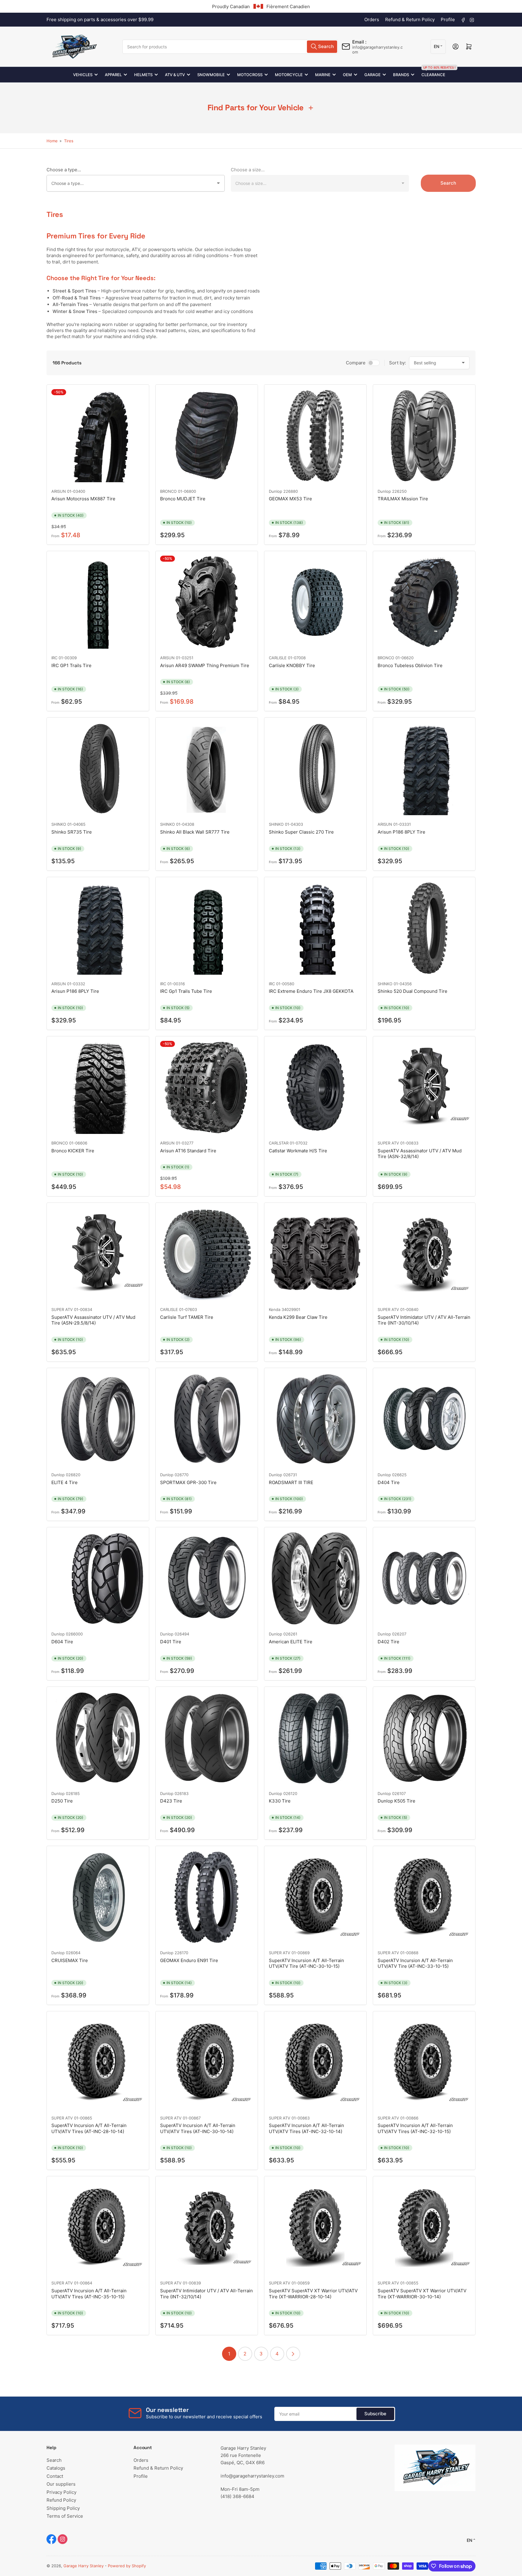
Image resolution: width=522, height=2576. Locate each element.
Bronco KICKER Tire (73, 1151)
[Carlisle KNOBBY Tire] (315, 602)
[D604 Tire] (98, 1578)
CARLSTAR (279, 1143)
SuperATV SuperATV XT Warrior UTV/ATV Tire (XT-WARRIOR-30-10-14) (422, 2294)
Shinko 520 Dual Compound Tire (412, 991)
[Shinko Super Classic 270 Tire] (315, 769)
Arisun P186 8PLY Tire (401, 832)
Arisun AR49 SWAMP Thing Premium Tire (205, 665)
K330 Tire (280, 1801)
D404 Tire (389, 1482)
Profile (448, 19)
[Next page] (293, 2354)
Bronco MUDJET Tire (183, 499)
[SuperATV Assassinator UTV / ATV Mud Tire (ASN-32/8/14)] (424, 1087)
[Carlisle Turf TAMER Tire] (207, 1254)
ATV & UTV (175, 75)
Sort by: (398, 363)
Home (52, 141)
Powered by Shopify (127, 2566)
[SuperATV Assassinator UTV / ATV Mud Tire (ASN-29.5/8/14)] (98, 1254)
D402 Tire (388, 1642)
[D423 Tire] (207, 1738)
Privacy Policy (61, 2492)
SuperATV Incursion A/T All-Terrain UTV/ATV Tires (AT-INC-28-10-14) (89, 2128)
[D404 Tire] (424, 1419)
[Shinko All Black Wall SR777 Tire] (207, 769)
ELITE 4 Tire (64, 1482)
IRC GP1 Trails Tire (71, 665)
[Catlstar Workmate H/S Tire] (315, 1087)
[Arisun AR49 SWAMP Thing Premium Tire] (207, 602)
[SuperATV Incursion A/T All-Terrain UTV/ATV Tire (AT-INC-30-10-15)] (315, 1897)
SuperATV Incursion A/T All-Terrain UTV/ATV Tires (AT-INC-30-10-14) (198, 2128)
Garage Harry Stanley (84, 2566)
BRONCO (168, 491)
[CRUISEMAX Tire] (98, 1897)
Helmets (143, 75)
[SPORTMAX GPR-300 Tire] (207, 1419)
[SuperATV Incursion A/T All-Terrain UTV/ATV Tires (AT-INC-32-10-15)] (424, 2062)
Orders (372, 19)
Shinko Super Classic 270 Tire (301, 832)
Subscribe (375, 2414)
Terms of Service (65, 2516)
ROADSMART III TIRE (291, 1482)
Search (448, 183)
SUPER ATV (388, 1143)
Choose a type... (64, 170)
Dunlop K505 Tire (396, 1801)
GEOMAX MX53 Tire (290, 499)
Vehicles (83, 75)
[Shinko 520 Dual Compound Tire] (424, 928)
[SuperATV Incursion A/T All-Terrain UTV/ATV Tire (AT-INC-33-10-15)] (424, 1897)
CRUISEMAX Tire (70, 1960)
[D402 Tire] (424, 1578)
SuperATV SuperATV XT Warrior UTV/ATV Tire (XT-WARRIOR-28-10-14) (313, 2294)
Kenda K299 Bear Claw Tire (298, 1317)
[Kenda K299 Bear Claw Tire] (315, 1254)
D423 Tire (171, 1801)
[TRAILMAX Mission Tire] (424, 436)
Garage (372, 75)
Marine (323, 75)
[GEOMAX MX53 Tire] (315, 436)
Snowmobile (211, 75)
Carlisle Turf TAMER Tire (187, 1317)
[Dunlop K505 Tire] (424, 1738)
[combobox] (230, 47)
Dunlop (275, 491)
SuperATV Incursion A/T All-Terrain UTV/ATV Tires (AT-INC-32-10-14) (306, 2128)
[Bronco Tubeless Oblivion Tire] (424, 602)
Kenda (275, 1309)
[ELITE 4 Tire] (98, 1419)
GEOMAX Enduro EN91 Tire (189, 1960)
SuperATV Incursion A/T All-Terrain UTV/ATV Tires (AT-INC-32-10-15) (415, 2128)
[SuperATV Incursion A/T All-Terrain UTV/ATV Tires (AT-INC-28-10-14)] (98, 2062)
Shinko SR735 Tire (72, 832)
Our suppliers (61, 2484)
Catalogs (56, 2468)
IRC (54, 658)
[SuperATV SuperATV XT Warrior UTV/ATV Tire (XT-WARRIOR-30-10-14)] (424, 2227)
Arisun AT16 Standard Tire (188, 1151)
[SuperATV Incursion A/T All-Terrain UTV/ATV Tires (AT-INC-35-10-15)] (98, 2227)
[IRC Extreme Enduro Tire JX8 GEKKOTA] (315, 928)
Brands (401, 75)
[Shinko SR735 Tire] (98, 769)
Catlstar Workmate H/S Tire (298, 1151)
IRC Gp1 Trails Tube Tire (186, 991)
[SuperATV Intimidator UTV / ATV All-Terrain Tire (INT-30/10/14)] (424, 1254)
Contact (55, 2476)
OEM (347, 75)
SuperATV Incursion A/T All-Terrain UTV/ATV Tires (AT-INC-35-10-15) (89, 2294)
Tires (69, 141)
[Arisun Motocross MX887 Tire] (98, 436)
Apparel (113, 75)
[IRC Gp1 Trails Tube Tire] (207, 928)
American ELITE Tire (291, 1642)
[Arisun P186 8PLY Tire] (424, 769)
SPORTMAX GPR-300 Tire (188, 1482)
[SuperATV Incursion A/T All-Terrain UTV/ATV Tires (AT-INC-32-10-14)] (315, 2062)
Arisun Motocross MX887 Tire (83, 499)
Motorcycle (289, 75)
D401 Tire (171, 1642)
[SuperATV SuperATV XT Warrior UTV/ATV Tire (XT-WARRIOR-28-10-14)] (315, 2227)
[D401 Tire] (207, 1578)
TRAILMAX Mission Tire (403, 499)
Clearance (433, 72)
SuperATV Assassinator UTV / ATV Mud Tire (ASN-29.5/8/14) (93, 1320)
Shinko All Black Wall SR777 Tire (195, 832)
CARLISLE (278, 658)
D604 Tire (62, 1642)
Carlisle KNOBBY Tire (292, 665)
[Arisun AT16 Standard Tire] (207, 1087)
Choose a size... (248, 170)
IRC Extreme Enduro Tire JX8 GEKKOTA (311, 991)
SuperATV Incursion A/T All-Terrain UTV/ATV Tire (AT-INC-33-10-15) (415, 1963)
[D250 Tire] (98, 1738)
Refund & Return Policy (410, 19)
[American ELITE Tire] (315, 1578)
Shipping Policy (63, 2508)
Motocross (250, 75)
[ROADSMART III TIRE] (315, 1419)
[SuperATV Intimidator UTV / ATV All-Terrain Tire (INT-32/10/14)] (207, 2227)
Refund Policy (61, 2500)
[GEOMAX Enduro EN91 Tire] (207, 1897)
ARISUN (59, 491)
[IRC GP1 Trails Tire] (98, 602)
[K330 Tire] (315, 1738)
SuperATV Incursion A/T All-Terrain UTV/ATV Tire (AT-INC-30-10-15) (306, 1963)
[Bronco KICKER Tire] (98, 1087)
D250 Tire (62, 1801)
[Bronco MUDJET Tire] (207, 436)
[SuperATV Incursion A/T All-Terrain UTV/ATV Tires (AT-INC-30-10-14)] (207, 2062)
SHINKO (59, 824)
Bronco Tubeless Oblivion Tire (410, 665)
